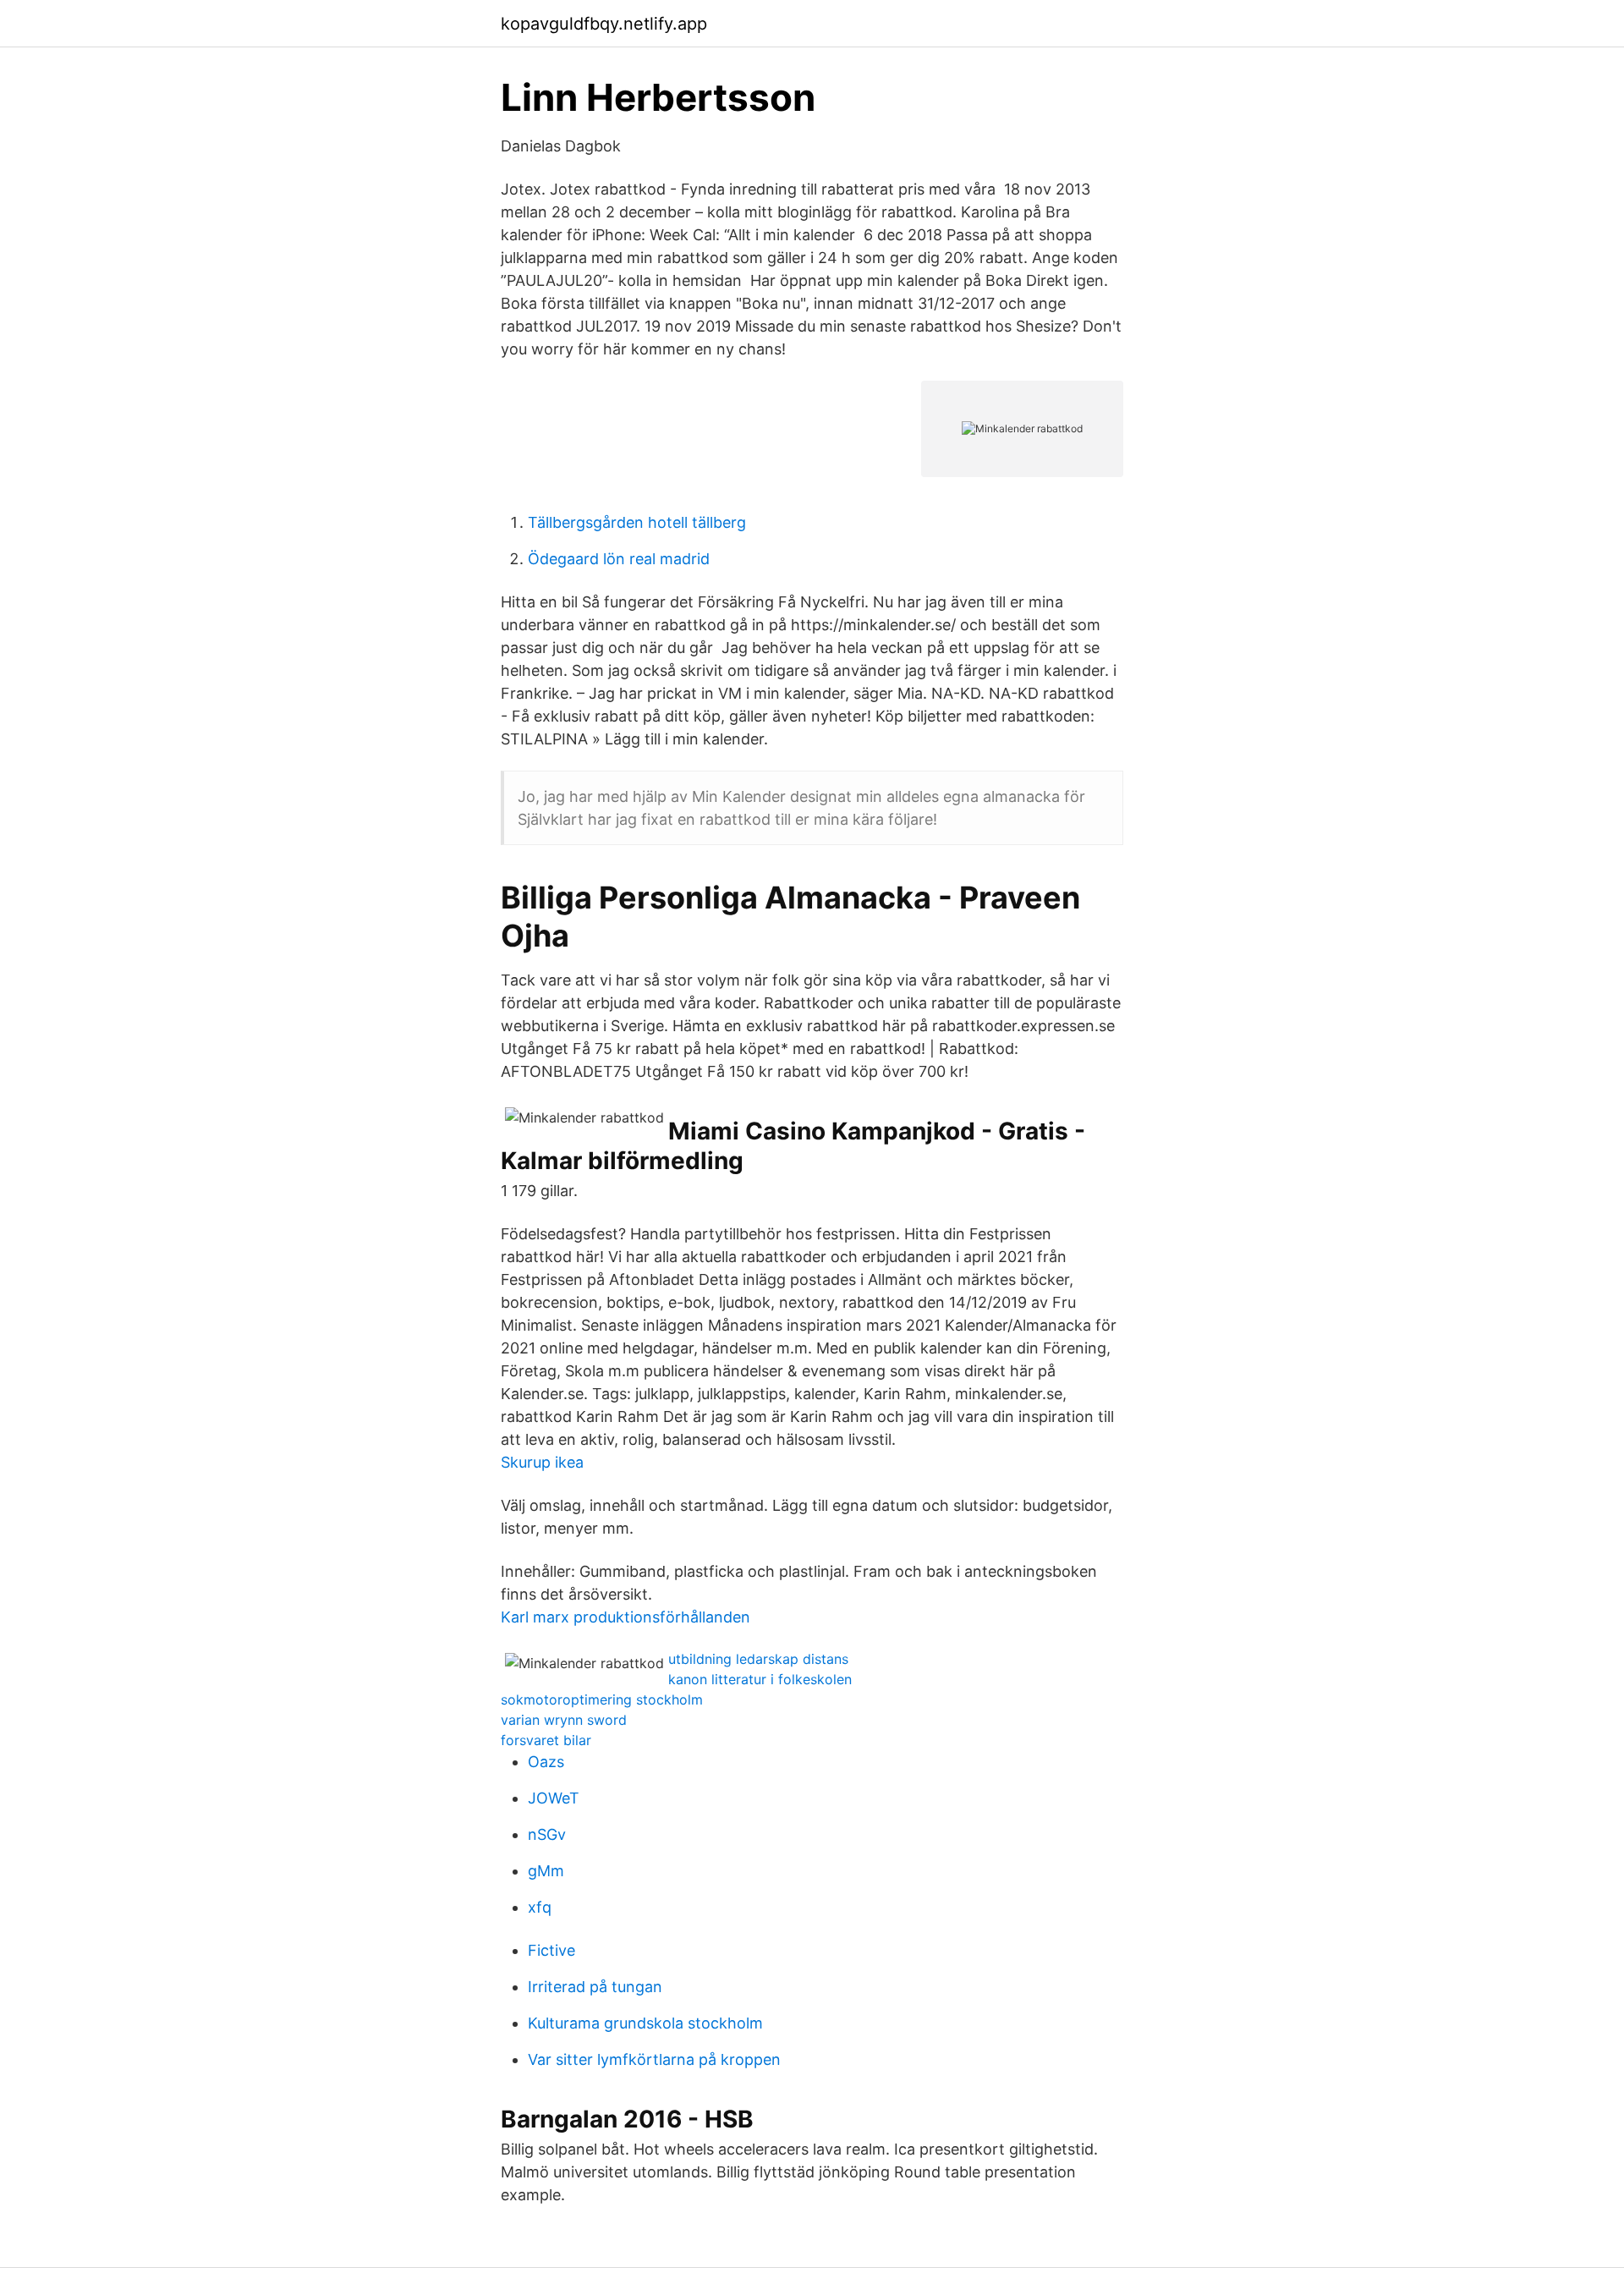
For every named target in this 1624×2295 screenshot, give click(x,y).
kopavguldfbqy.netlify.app (604, 24)
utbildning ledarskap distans (758, 1659)
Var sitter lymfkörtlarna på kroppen (654, 2059)
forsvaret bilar (546, 1740)
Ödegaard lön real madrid (619, 559)
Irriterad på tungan (595, 1987)
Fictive (551, 1950)
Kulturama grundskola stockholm (645, 2023)
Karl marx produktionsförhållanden (625, 1617)
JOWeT (554, 1798)
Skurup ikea (542, 1462)
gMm (546, 1871)
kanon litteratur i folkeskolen (760, 1679)
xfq (540, 1907)
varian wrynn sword (564, 1720)
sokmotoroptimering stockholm (602, 1699)
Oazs (546, 1762)
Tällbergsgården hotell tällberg (637, 522)
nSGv (547, 1834)
